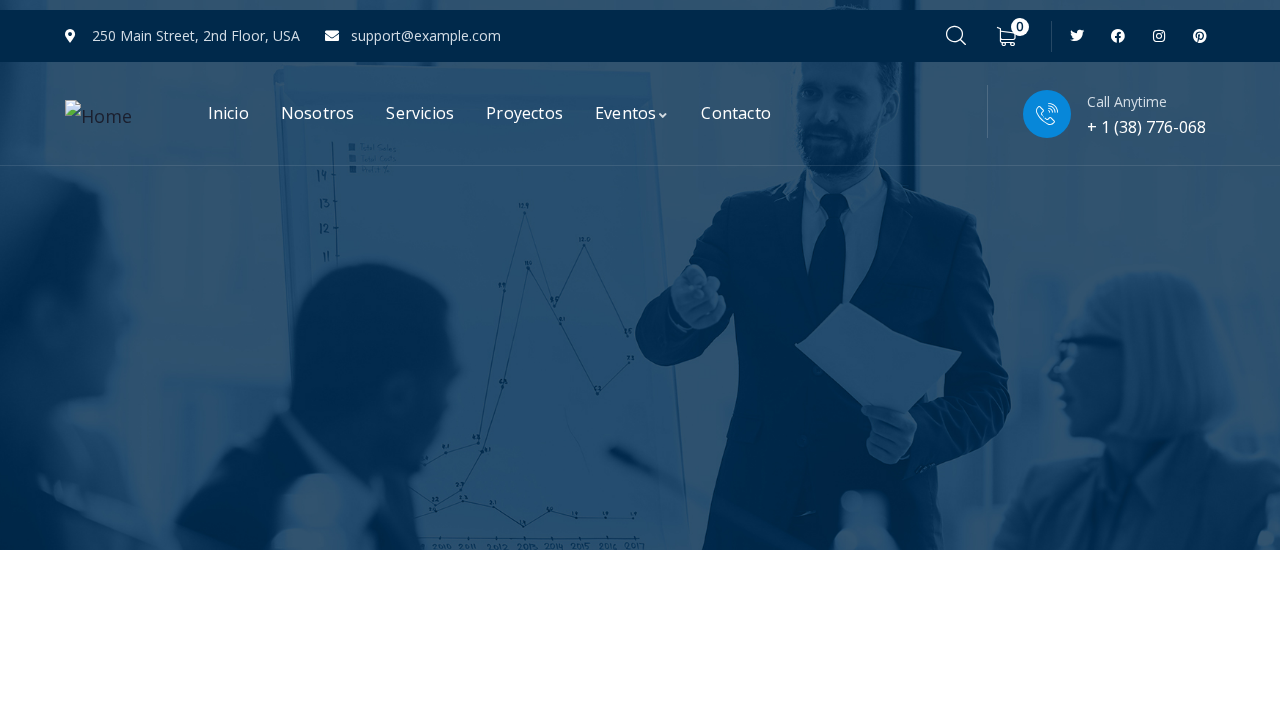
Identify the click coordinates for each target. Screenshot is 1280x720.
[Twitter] (1077, 36)
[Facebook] (1118, 36)
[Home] (98, 116)
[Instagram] (1158, 36)
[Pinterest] (1199, 36)
